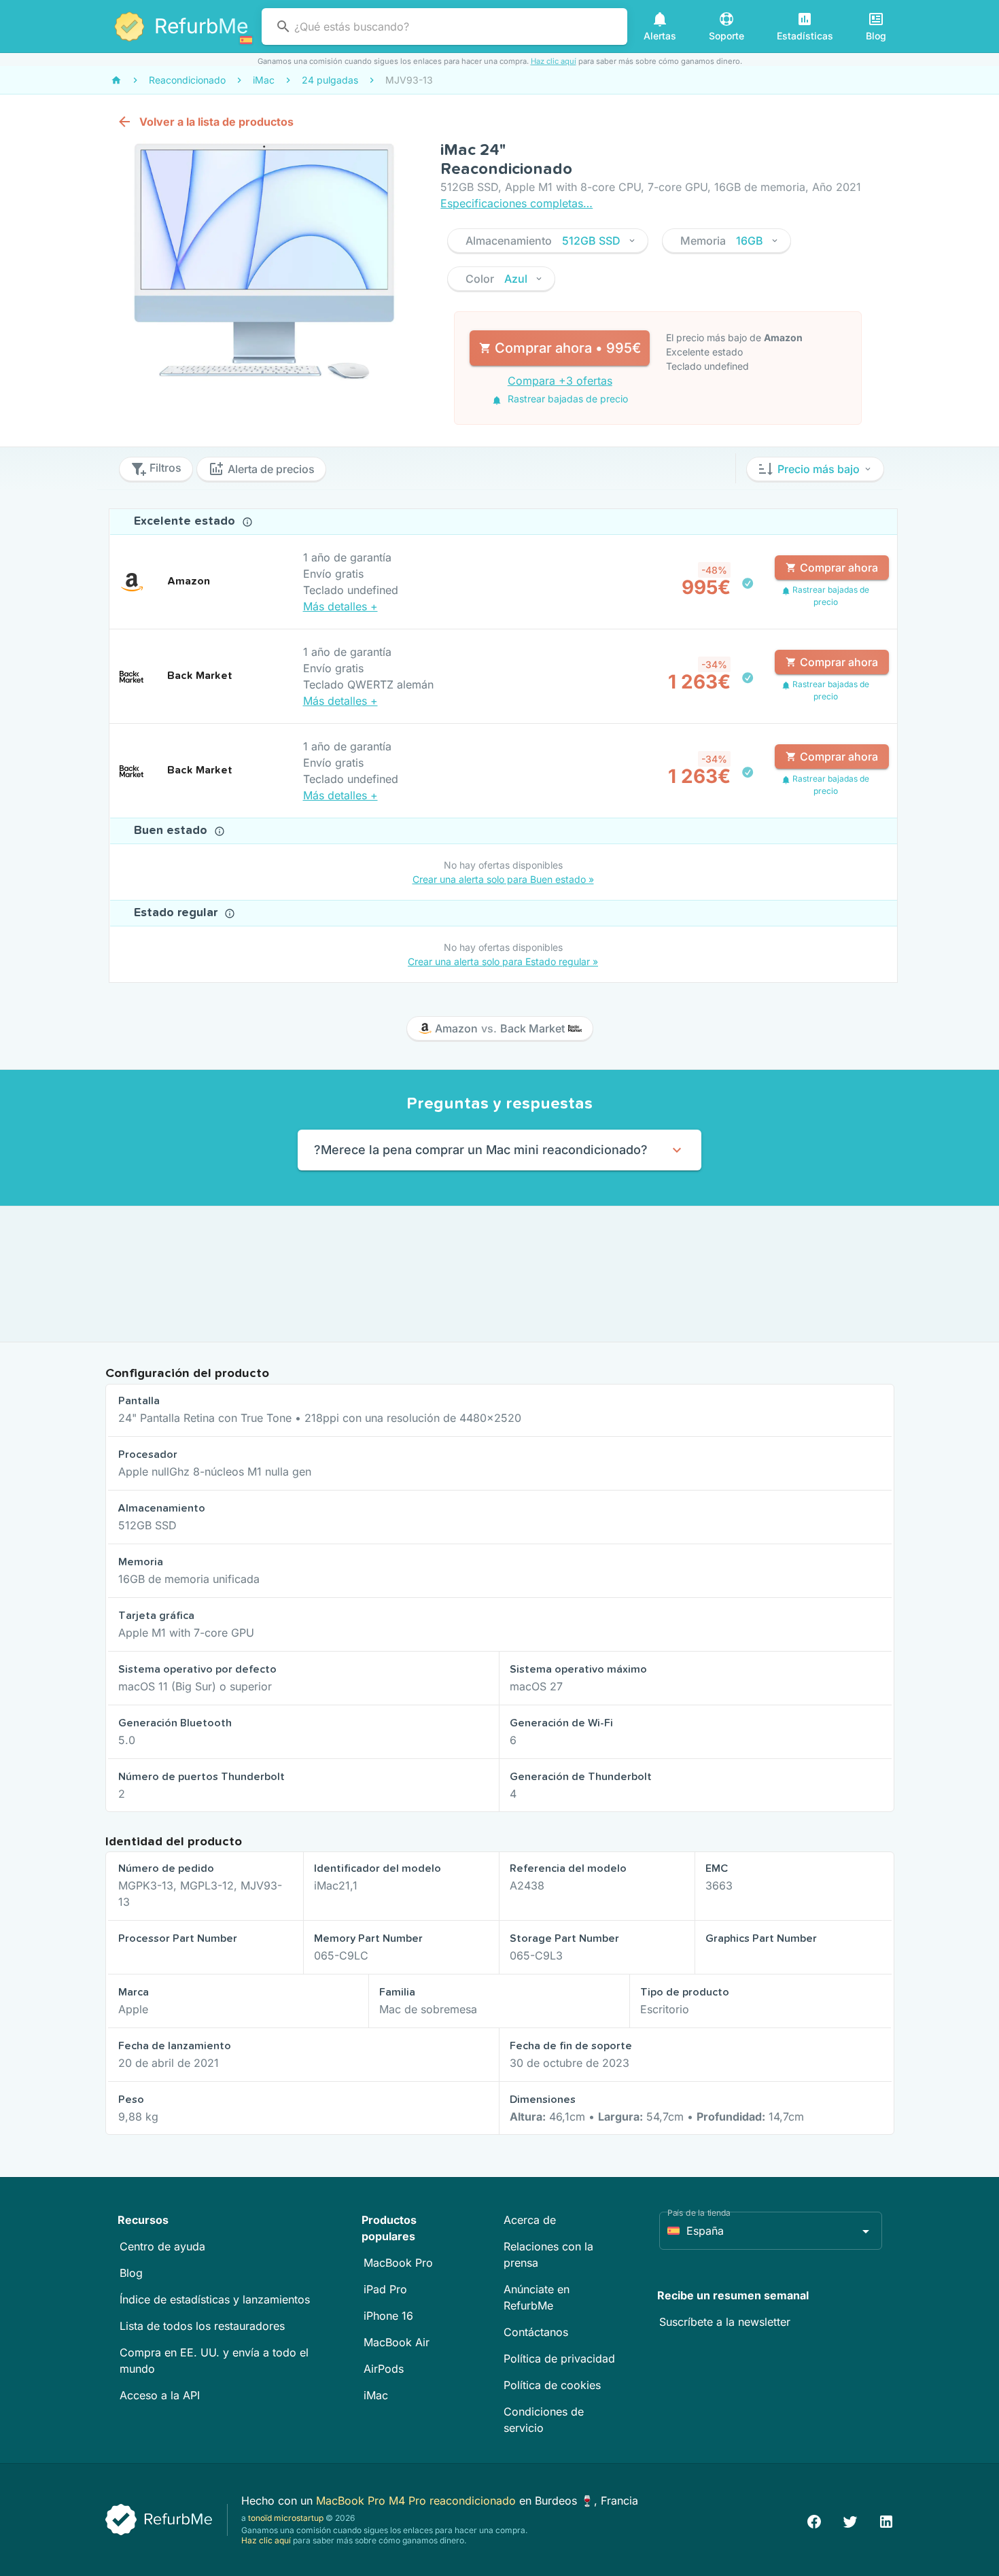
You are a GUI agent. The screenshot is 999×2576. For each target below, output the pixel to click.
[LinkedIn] (886, 2520)
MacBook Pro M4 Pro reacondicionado (418, 2501)
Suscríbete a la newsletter (725, 2322)
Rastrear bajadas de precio (566, 399)
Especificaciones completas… (516, 203)
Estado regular (177, 913)
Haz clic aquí (554, 61)
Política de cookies (552, 2385)
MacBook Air (397, 2342)
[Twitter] (850, 2520)
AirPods (384, 2369)
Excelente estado (186, 521)
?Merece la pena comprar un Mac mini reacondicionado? (481, 1150)
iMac (376, 2395)
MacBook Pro (398, 2263)
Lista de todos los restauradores (202, 2326)
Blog (131, 2273)
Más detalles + (340, 606)
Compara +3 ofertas (560, 381)
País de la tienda (699, 2213)
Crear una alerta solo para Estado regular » (503, 961)
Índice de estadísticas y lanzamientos (215, 2299)
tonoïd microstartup (286, 2518)
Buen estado (172, 831)
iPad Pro (385, 2289)
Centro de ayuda (162, 2246)
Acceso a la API (160, 2395)
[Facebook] (814, 2520)
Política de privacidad (559, 2359)
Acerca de (530, 2220)
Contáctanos (536, 2332)
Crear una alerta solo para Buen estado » (503, 879)
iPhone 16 (388, 2316)
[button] (548, 241)
